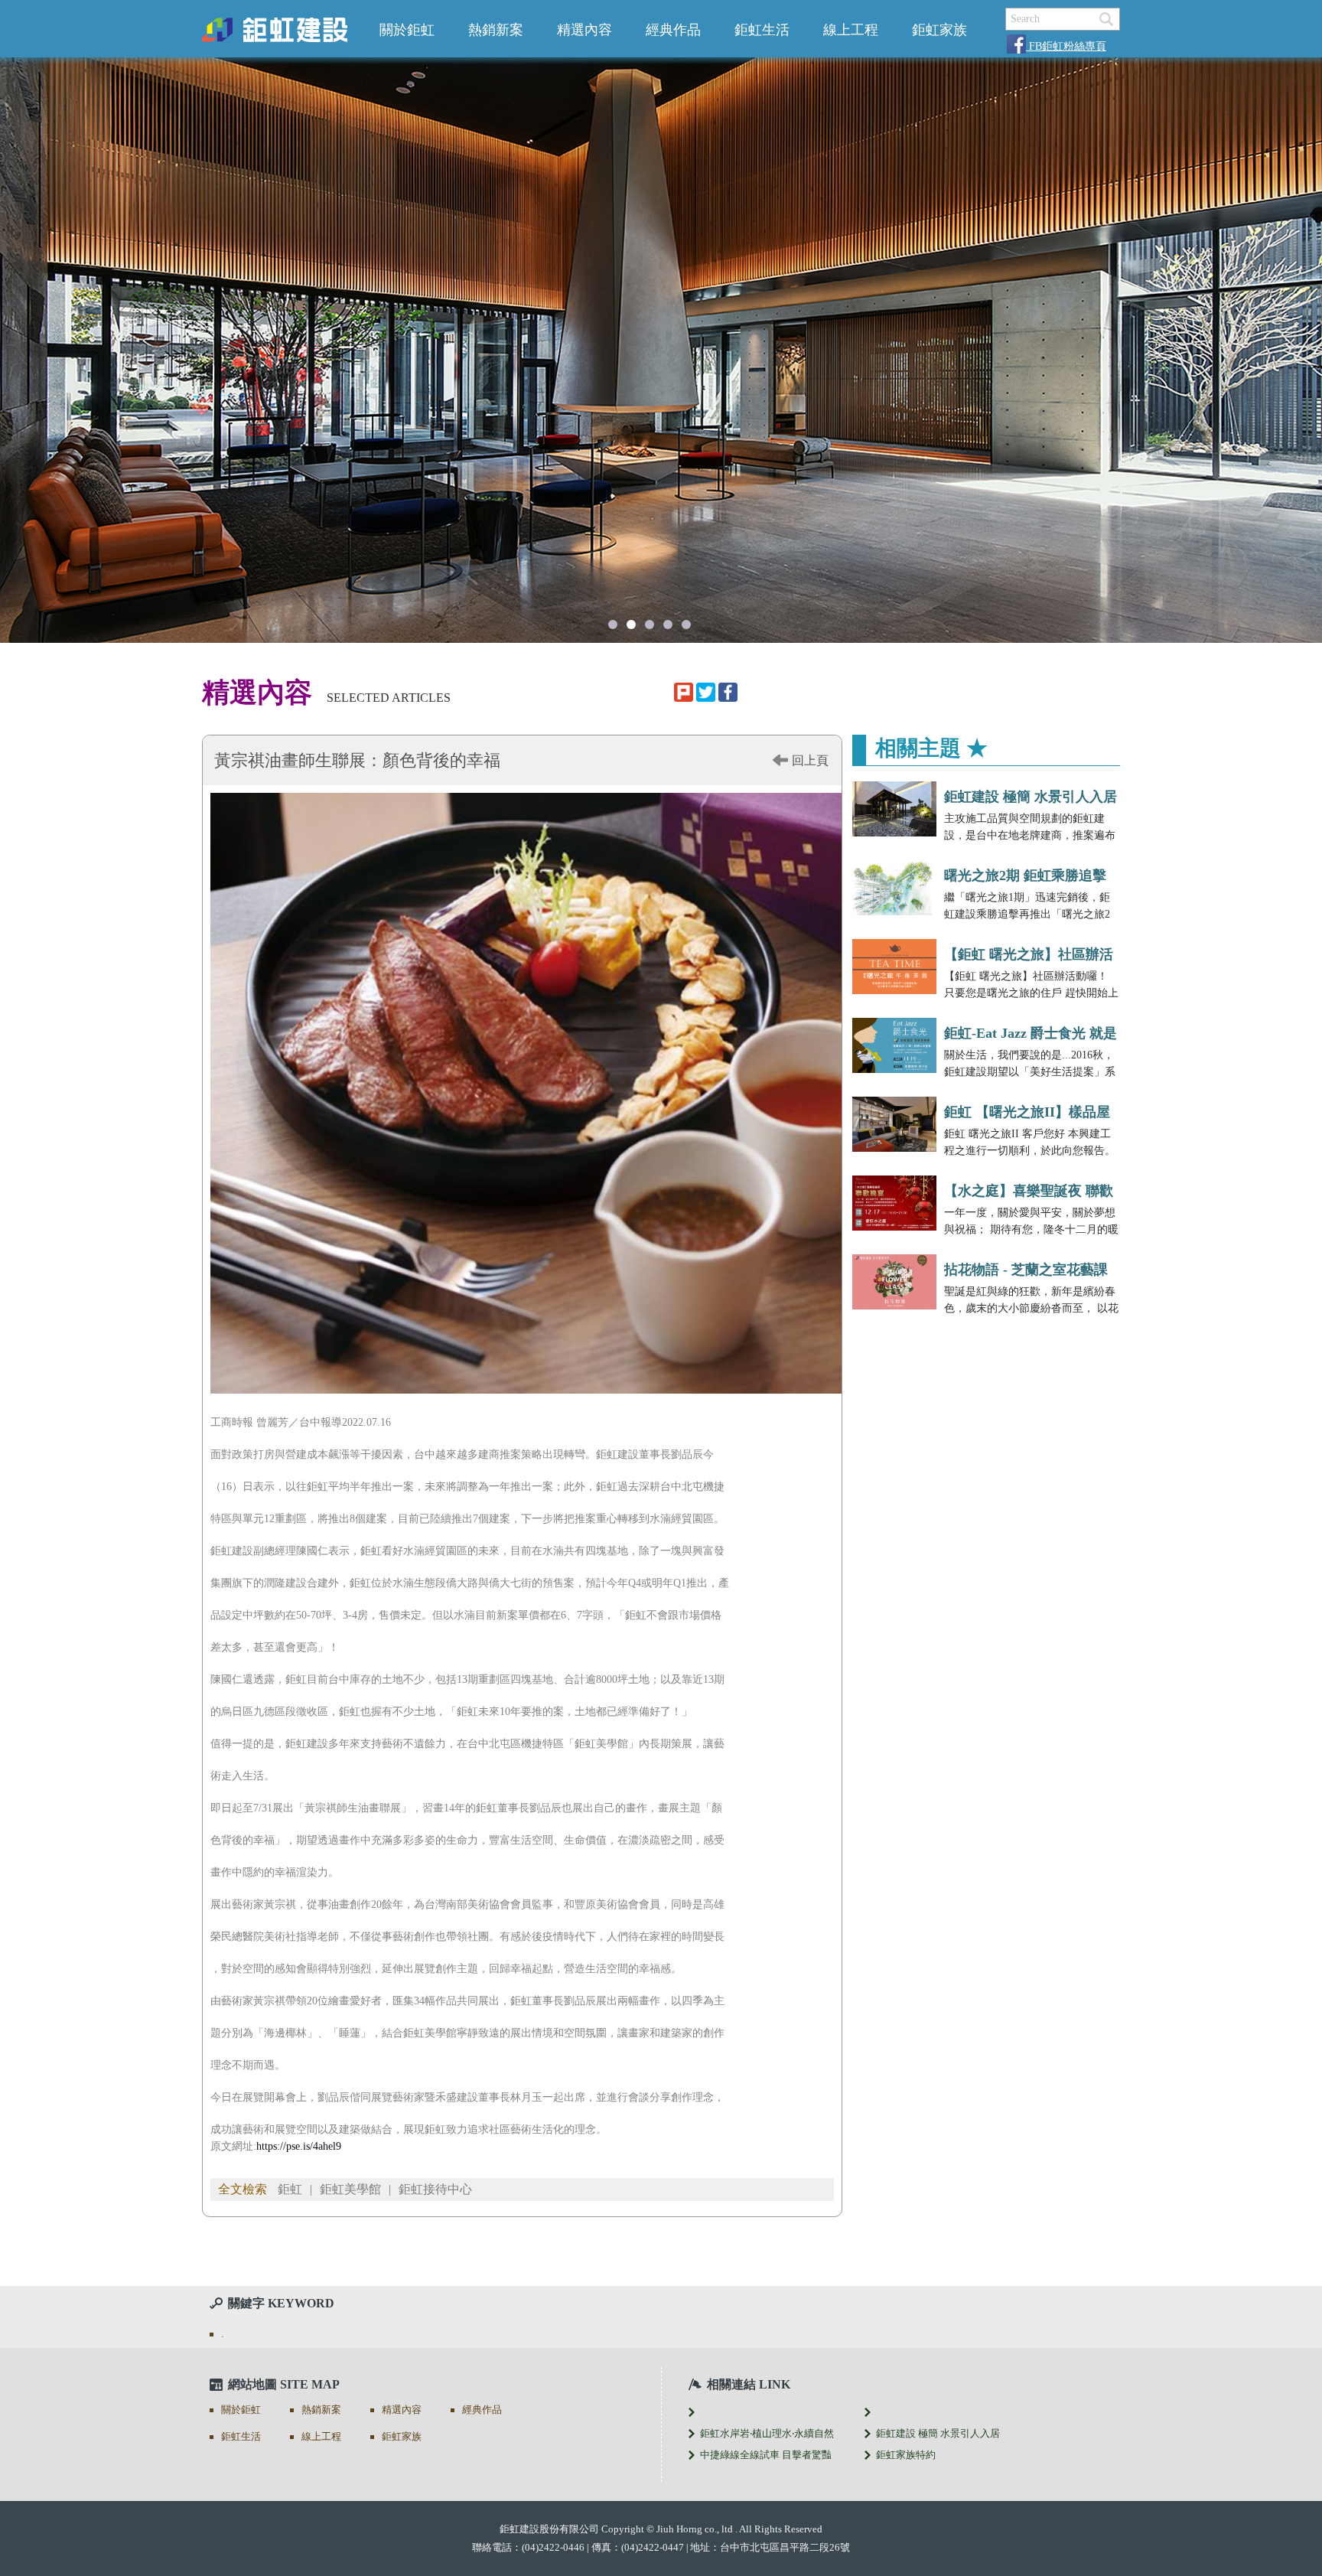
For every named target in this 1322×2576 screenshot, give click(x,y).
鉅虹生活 (762, 30)
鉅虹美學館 (350, 2189)
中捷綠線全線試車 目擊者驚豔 (766, 2455)
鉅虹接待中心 (435, 2189)
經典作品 (673, 30)
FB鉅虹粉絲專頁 (1066, 46)
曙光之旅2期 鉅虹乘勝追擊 (1025, 876)
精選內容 (584, 30)
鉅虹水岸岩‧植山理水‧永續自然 (767, 2433)
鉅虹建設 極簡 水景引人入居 (1031, 797)
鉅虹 (290, 2189)
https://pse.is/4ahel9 (299, 2146)
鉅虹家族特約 (906, 2455)
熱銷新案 (496, 30)
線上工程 (851, 30)
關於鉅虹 (407, 30)
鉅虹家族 (939, 30)
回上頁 (810, 760)
